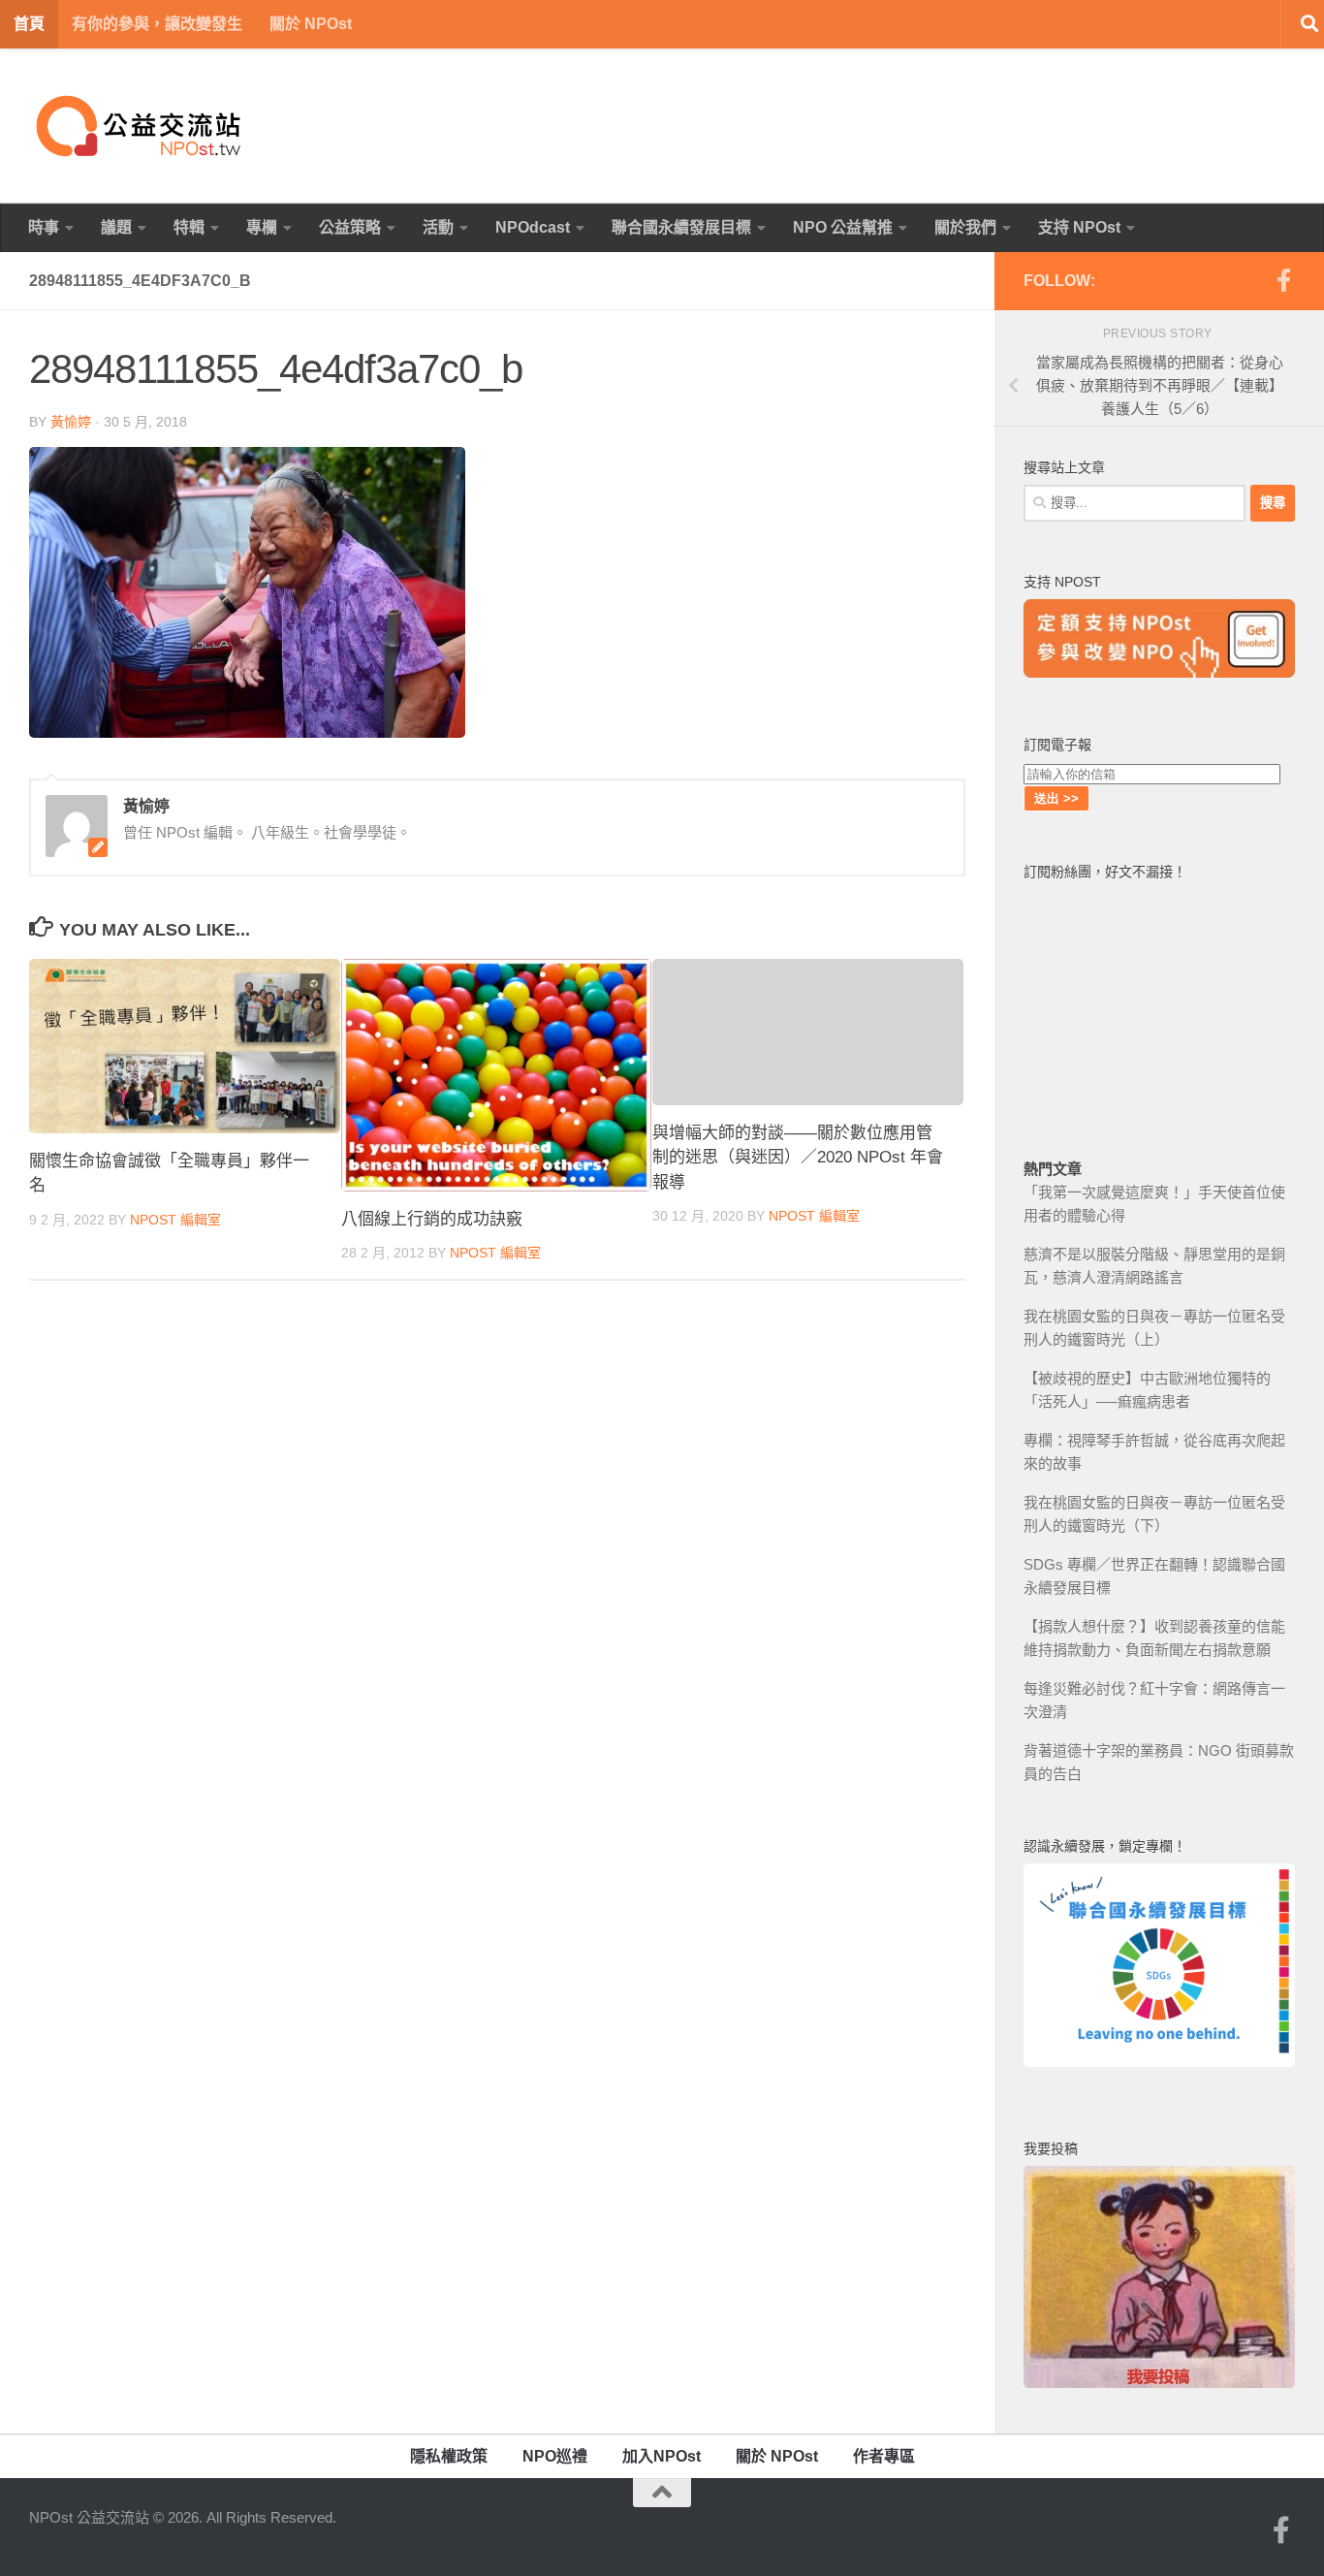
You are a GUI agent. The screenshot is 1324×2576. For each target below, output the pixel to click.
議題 (116, 227)
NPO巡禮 (555, 2456)
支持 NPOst (1079, 227)
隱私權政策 (449, 2456)
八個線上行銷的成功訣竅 (432, 1219)
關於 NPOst (311, 24)
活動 (438, 227)
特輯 (189, 227)
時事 (44, 227)
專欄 (262, 227)
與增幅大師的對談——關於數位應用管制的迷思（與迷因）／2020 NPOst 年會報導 (798, 1158)
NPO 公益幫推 (843, 227)
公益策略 (350, 227)
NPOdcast (533, 227)
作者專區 (884, 2456)
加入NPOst (662, 2456)
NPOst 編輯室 (175, 1220)
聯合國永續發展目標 (681, 227)
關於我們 (965, 227)
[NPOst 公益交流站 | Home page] (141, 126)
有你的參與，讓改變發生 (157, 24)
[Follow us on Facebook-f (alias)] (1283, 280)
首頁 (29, 24)
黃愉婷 (71, 422)
